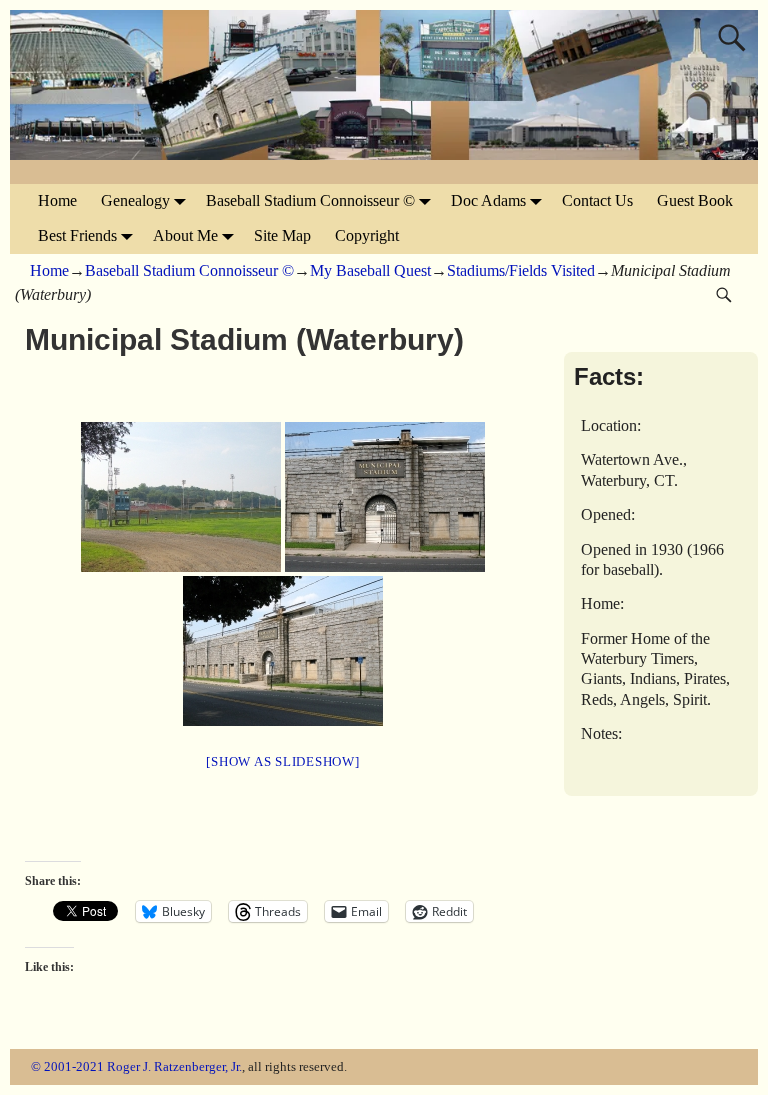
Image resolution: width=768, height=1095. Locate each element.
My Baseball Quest (370, 270)
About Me (185, 235)
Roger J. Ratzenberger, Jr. (174, 1066)
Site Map (282, 235)
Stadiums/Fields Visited (521, 270)
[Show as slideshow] (282, 761)
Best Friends (77, 235)
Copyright (367, 235)
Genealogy (135, 200)
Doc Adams (488, 200)
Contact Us (597, 200)
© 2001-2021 (67, 1066)
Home (57, 200)
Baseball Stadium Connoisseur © (310, 200)
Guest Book (695, 200)
